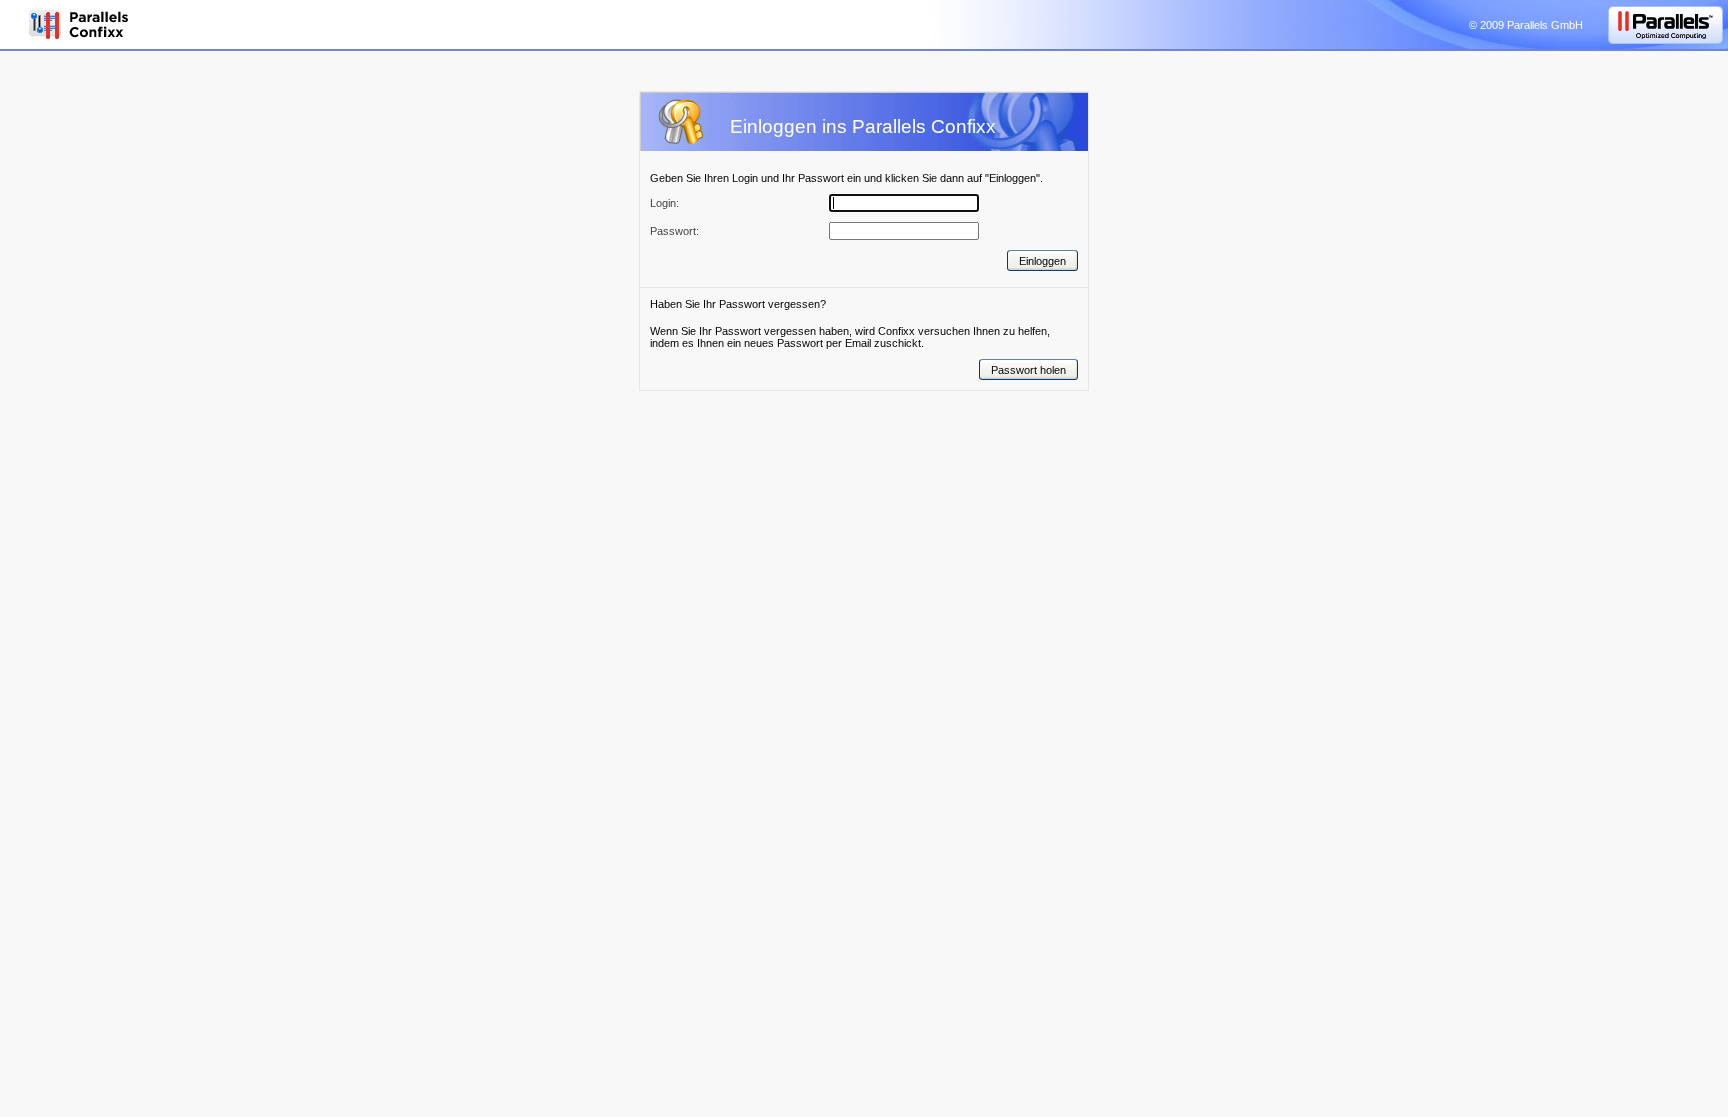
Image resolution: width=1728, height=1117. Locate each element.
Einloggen (1042, 261)
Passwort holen (1028, 370)
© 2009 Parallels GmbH (1526, 25)
